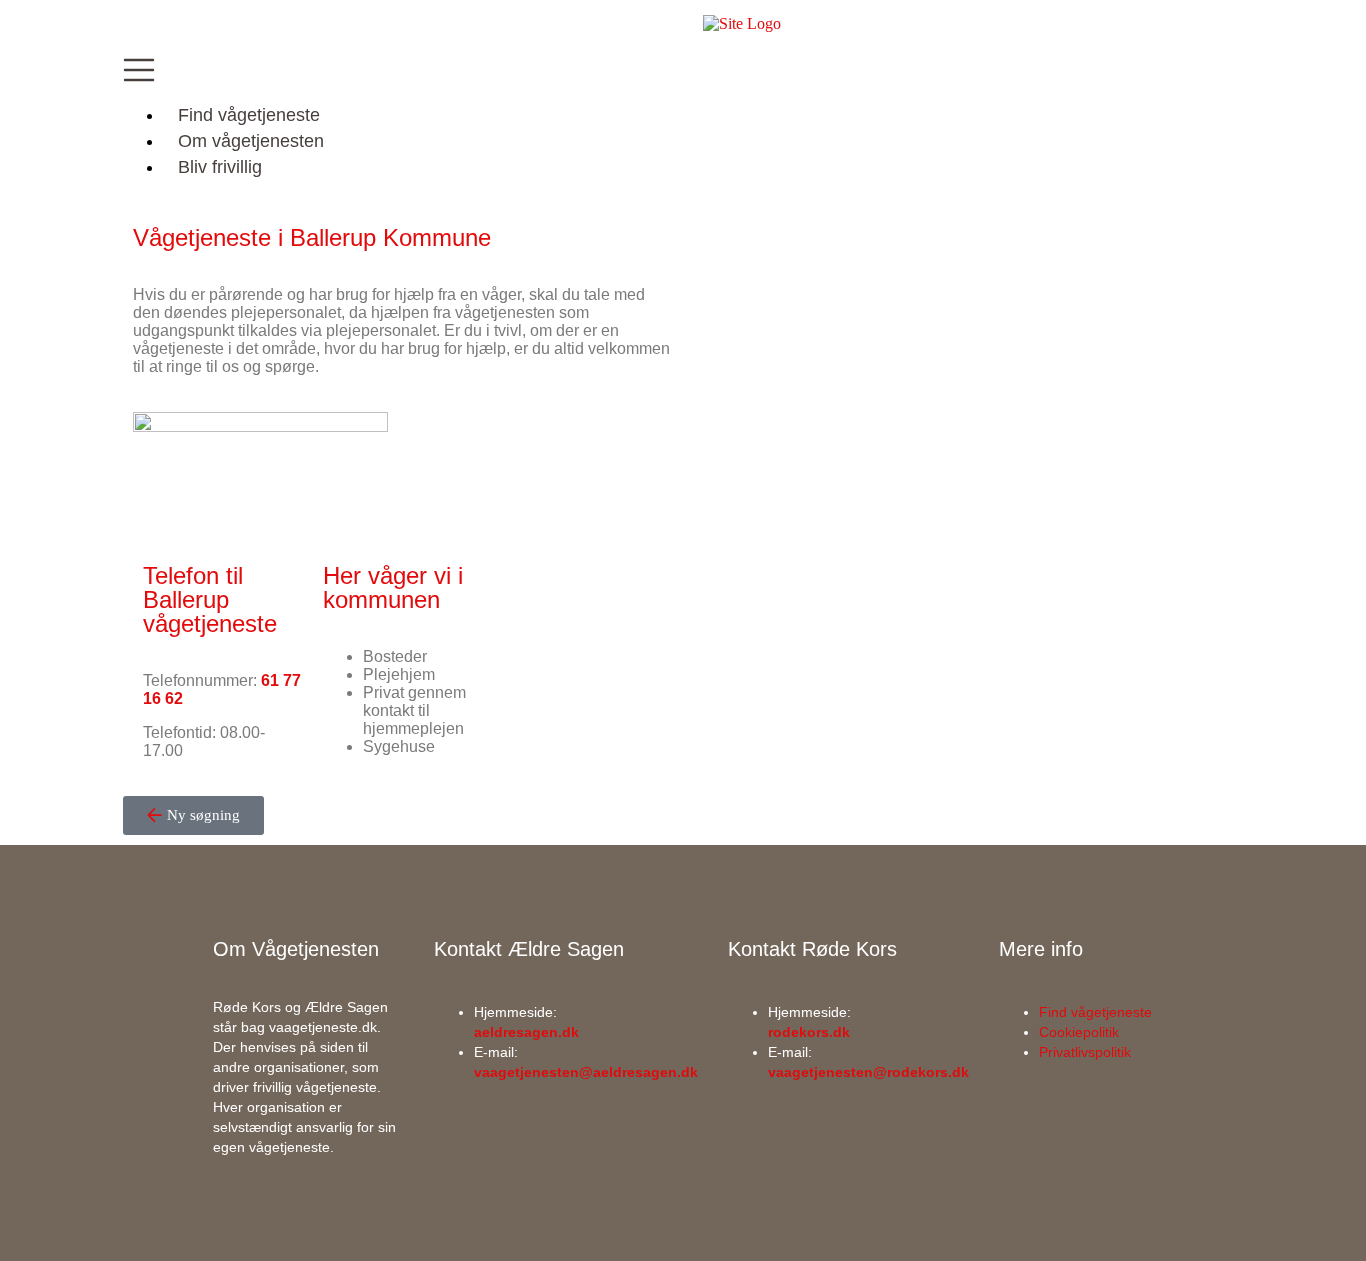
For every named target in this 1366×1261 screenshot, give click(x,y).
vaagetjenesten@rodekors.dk (868, 1072)
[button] (683, 72)
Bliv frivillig (220, 167)
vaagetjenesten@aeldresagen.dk (586, 1072)
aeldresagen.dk (526, 1032)
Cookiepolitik (1079, 1032)
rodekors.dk (809, 1032)
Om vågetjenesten (251, 141)
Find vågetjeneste (249, 115)
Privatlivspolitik (1085, 1052)
